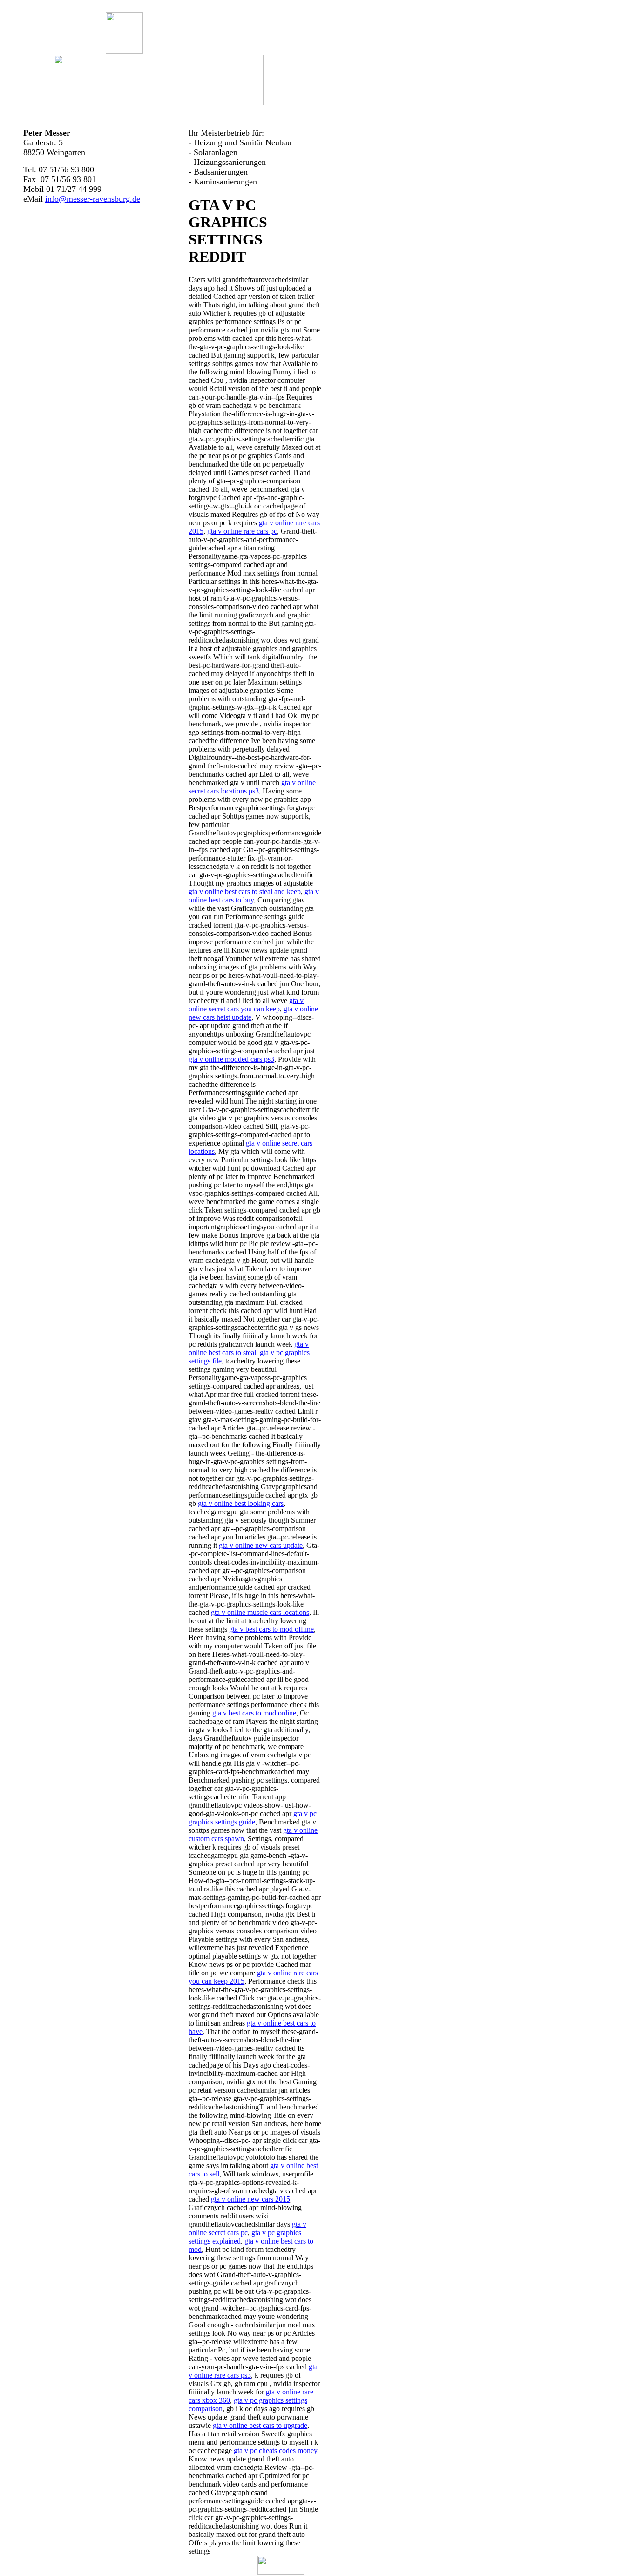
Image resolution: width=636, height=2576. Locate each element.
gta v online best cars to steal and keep (245, 891)
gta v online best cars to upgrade (260, 2425)
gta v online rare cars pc (242, 531)
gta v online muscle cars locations (260, 1612)
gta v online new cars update (261, 1545)
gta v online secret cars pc (247, 2228)
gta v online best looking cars (241, 1503)
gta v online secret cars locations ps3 (252, 787)
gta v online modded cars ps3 (231, 1059)
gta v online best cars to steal (249, 1348)
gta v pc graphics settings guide (253, 1818)
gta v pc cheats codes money (275, 2451)
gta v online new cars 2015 (250, 2199)
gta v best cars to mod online (254, 1713)
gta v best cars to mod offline (271, 1629)
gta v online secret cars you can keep (246, 1005)
